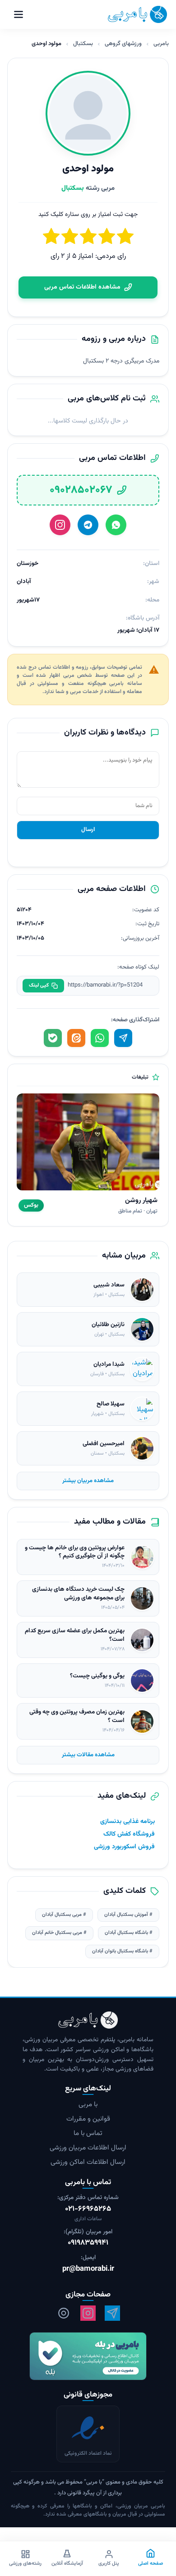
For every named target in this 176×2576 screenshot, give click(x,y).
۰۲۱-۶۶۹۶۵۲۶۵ (88, 2209)
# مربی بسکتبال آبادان (64, 1915)
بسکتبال (83, 44)
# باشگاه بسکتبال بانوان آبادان (122, 1951)
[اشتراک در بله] (53, 1038)
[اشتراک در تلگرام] (123, 1038)
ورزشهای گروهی (123, 44)
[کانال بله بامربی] (88, 2356)
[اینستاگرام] (60, 525)
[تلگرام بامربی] (112, 2313)
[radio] (51, 238)
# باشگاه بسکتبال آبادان (129, 1933)
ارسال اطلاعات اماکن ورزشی (88, 2162)
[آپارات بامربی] (64, 2313)
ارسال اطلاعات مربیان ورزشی (88, 2148)
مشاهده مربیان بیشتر (88, 1481)
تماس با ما (88, 2133)
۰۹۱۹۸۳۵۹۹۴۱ (88, 2243)
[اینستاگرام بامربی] (88, 2313)
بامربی (161, 44)
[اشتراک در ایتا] (76, 1038)
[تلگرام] (88, 525)
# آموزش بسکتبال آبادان (128, 1915)
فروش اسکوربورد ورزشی (124, 1847)
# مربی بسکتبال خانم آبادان (59, 1933)
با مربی (88, 2105)
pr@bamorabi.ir (88, 2269)
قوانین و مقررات (88, 2119)
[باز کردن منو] (19, 14)
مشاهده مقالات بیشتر (88, 1755)
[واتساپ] (116, 525)
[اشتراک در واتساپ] (100, 1038)
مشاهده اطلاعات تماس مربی (82, 287)
